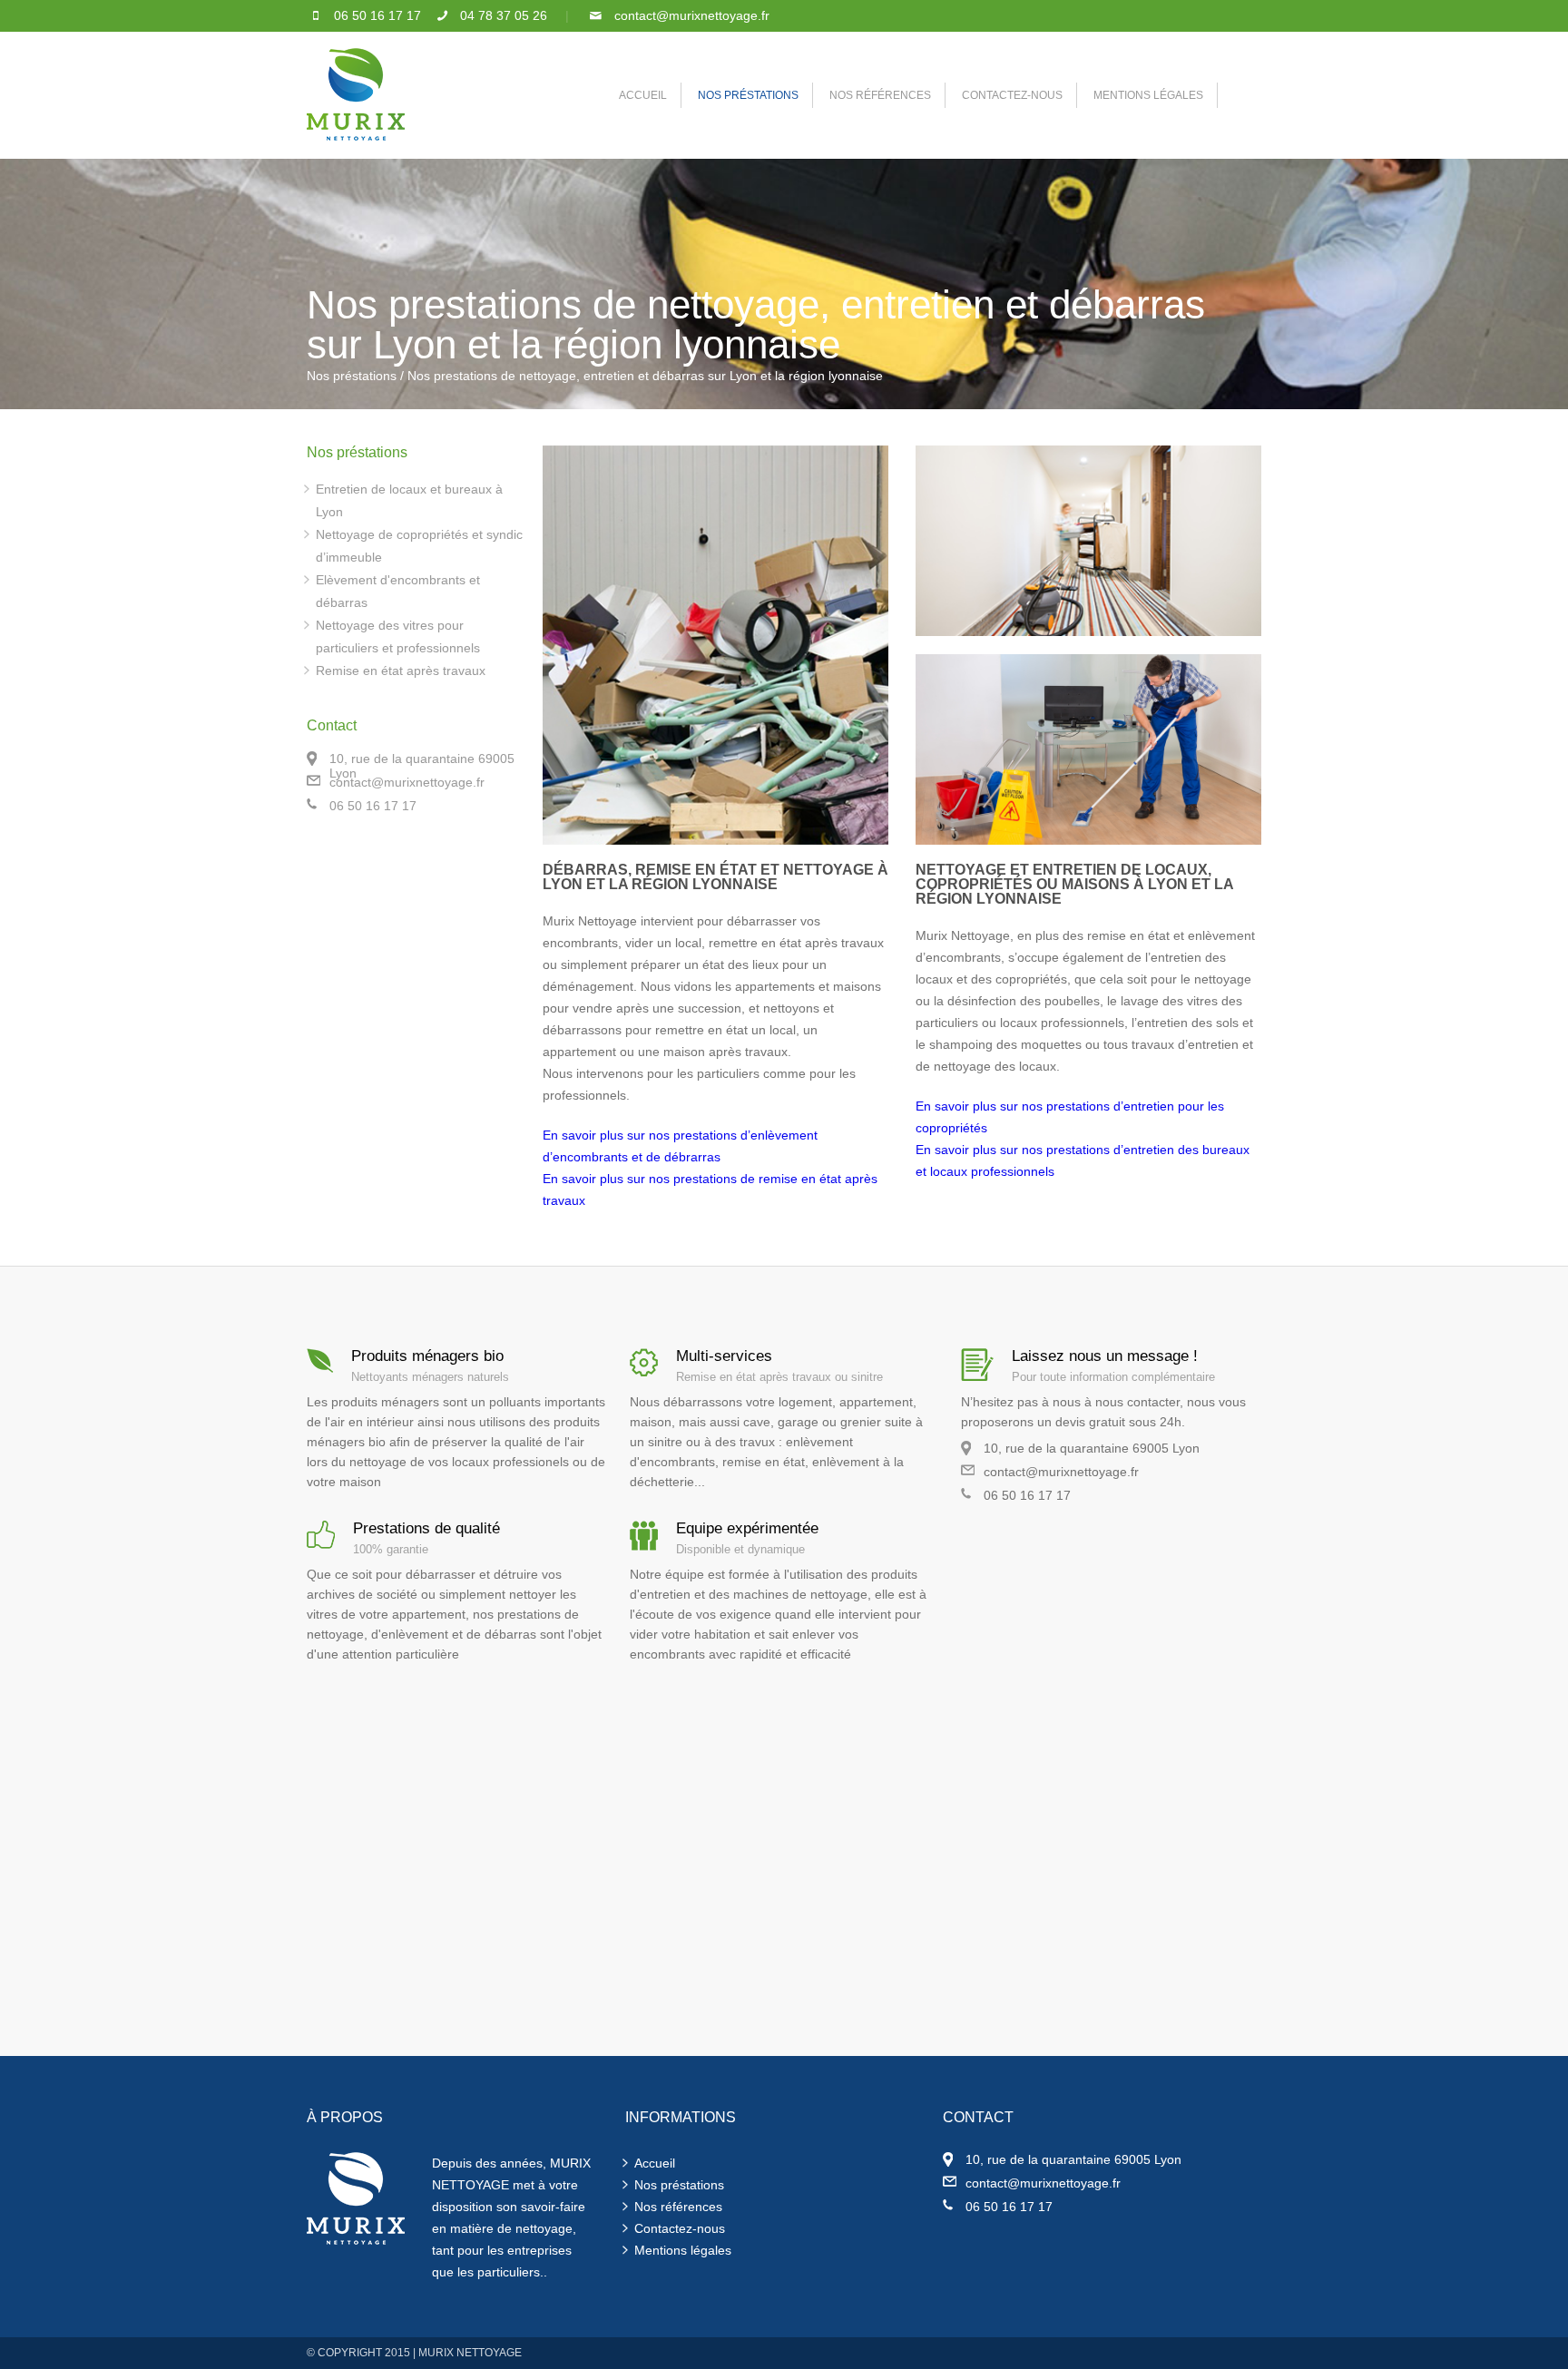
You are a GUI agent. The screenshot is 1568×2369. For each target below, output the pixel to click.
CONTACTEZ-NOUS (1012, 95)
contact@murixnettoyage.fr (692, 15)
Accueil (655, 2163)
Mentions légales (683, 2250)
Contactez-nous (680, 2228)
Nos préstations (748, 95)
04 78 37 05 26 (504, 15)
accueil (643, 95)
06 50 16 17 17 (377, 15)
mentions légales (1148, 95)
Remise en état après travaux (401, 671)
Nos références (880, 95)
